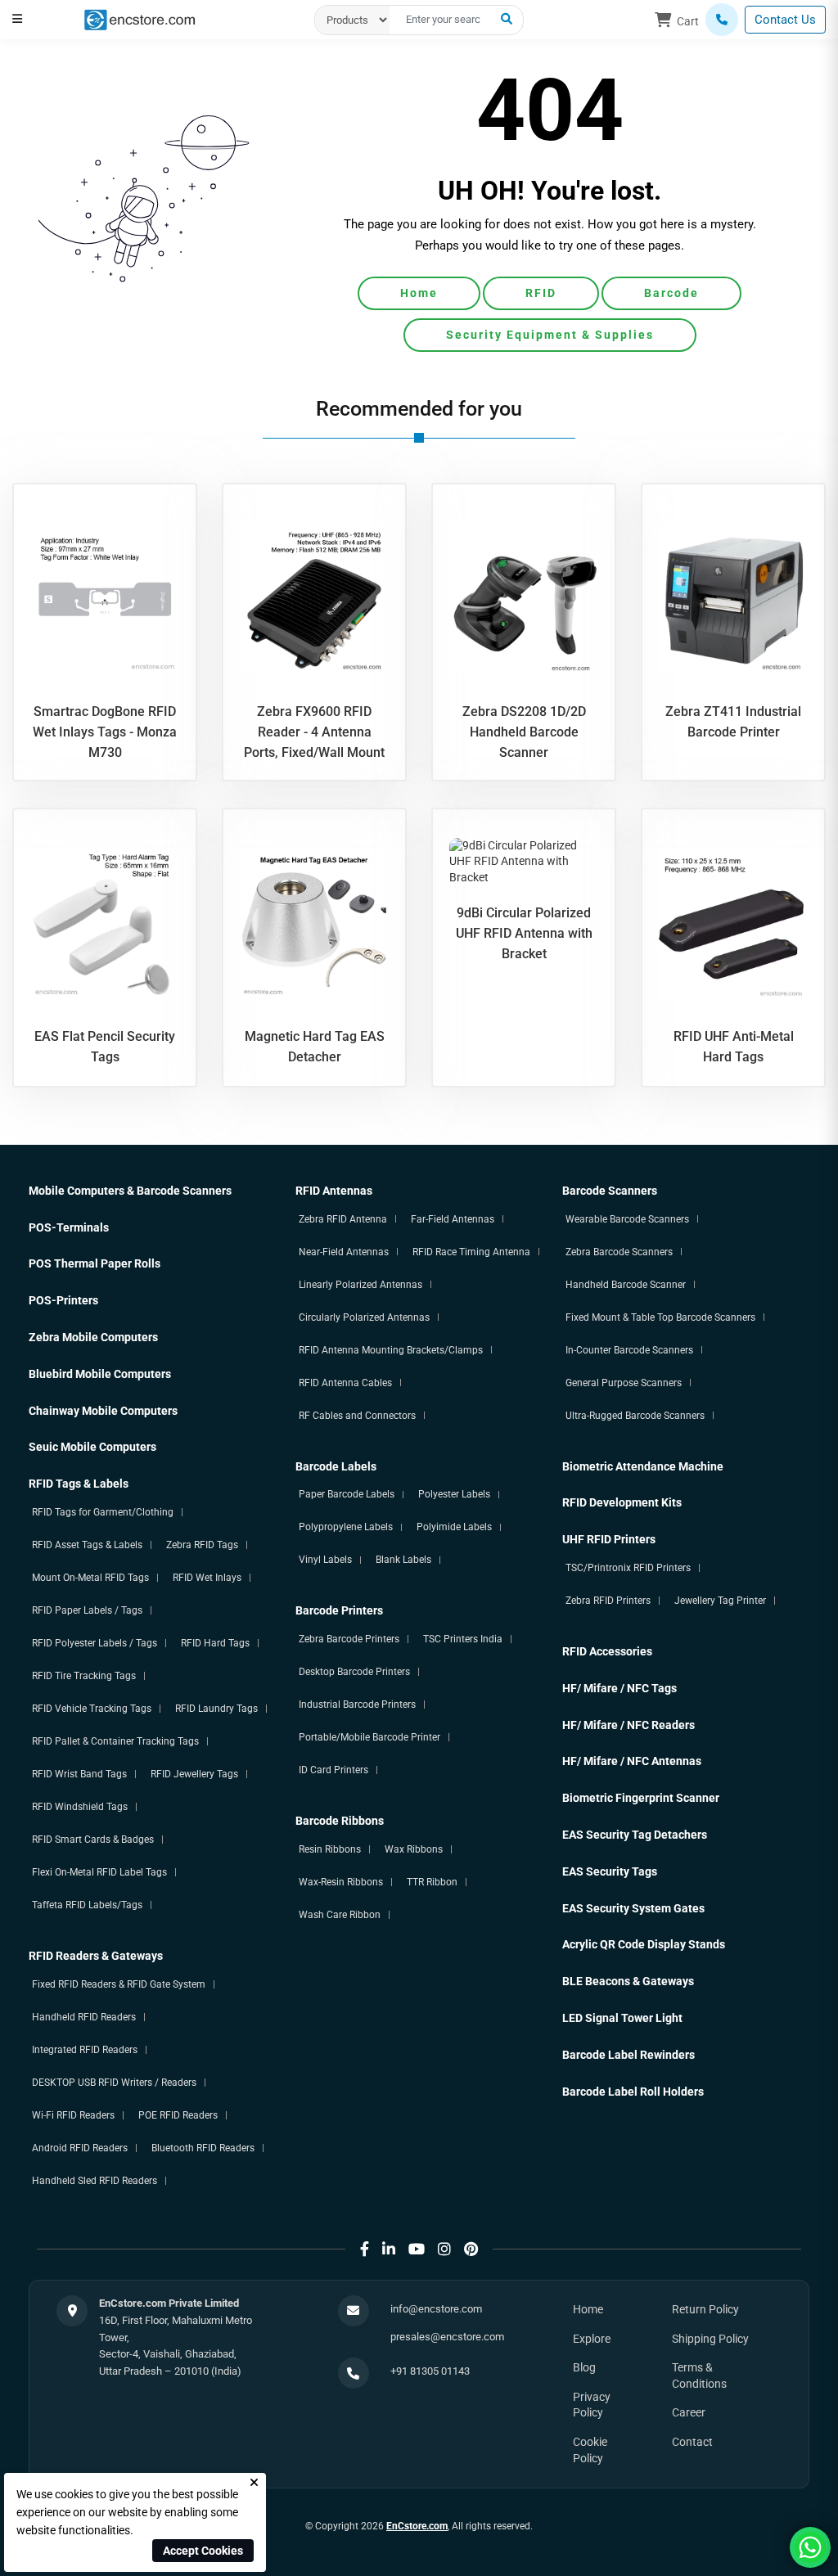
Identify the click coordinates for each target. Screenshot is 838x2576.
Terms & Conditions (699, 2376)
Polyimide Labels (454, 1527)
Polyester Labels (454, 1494)
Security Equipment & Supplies (550, 335)
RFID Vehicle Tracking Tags (92, 1709)
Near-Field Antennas (344, 1252)
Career (689, 2412)
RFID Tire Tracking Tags (84, 1676)
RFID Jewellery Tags (194, 1774)
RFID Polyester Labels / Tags (95, 1643)
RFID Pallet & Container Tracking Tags (115, 1741)
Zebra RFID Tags (202, 1545)
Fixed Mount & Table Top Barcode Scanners (660, 1317)
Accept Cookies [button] (203, 2551)
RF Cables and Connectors (357, 1416)
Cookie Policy (590, 2450)
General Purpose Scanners (624, 1383)
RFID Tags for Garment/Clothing (103, 1512)
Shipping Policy (710, 2339)
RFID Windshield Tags (80, 1807)
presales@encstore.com (447, 2337)
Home (419, 293)
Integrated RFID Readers (85, 2050)
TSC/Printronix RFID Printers (628, 1568)
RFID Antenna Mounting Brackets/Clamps (391, 1350)
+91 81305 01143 (430, 2371)
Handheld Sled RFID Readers (95, 2181)
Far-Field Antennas (453, 1219)
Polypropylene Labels (346, 1527)
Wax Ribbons (414, 1849)
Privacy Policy (592, 2405)
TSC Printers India (463, 1639)
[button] (17, 19)
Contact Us (785, 20)
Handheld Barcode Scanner (626, 1285)
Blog (584, 2367)
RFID (541, 293)
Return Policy (705, 2309)
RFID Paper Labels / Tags (87, 1610)
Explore (592, 2339)
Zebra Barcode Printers (349, 1639)
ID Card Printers (333, 1770)
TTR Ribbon (432, 1882)
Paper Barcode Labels (347, 1494)
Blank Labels (403, 1560)
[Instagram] (444, 2249)
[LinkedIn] (389, 2249)
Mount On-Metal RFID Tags (90, 1578)
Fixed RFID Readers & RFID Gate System (119, 1984)
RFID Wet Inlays (207, 1578)
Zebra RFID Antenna (343, 1219)
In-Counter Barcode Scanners (629, 1350)
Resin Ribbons (330, 1849)
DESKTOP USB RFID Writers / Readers (114, 2083)
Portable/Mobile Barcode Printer (369, 1737)
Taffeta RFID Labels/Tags (87, 1905)
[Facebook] (365, 2249)
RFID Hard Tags (215, 1643)
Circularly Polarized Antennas (364, 1317)
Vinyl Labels (325, 1560)
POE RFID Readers (178, 2115)
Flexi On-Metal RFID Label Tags (99, 1872)
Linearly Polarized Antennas (360, 1285)
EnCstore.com (417, 2526)
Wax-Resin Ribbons (341, 1882)
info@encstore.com (436, 2309)
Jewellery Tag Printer (720, 1601)
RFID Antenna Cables (345, 1383)
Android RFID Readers (80, 2148)
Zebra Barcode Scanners (619, 1252)
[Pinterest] (471, 2249)
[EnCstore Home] (140, 19)
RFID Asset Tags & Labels (87, 1545)
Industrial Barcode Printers (357, 1705)
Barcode (671, 293)
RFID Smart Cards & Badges (93, 1840)
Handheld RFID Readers (84, 2017)
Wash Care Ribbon (340, 1915)
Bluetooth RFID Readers (203, 2148)
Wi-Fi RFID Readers (73, 2115)
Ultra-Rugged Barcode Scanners (635, 1416)
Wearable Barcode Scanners (627, 1219)
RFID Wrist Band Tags (79, 1774)
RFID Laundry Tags (216, 1709)
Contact (692, 2442)
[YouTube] (417, 2249)
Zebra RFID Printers (608, 1601)
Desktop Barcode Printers (354, 1672)
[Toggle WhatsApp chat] (810, 2547)
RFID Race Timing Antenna (471, 1252)
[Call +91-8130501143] (722, 20)
